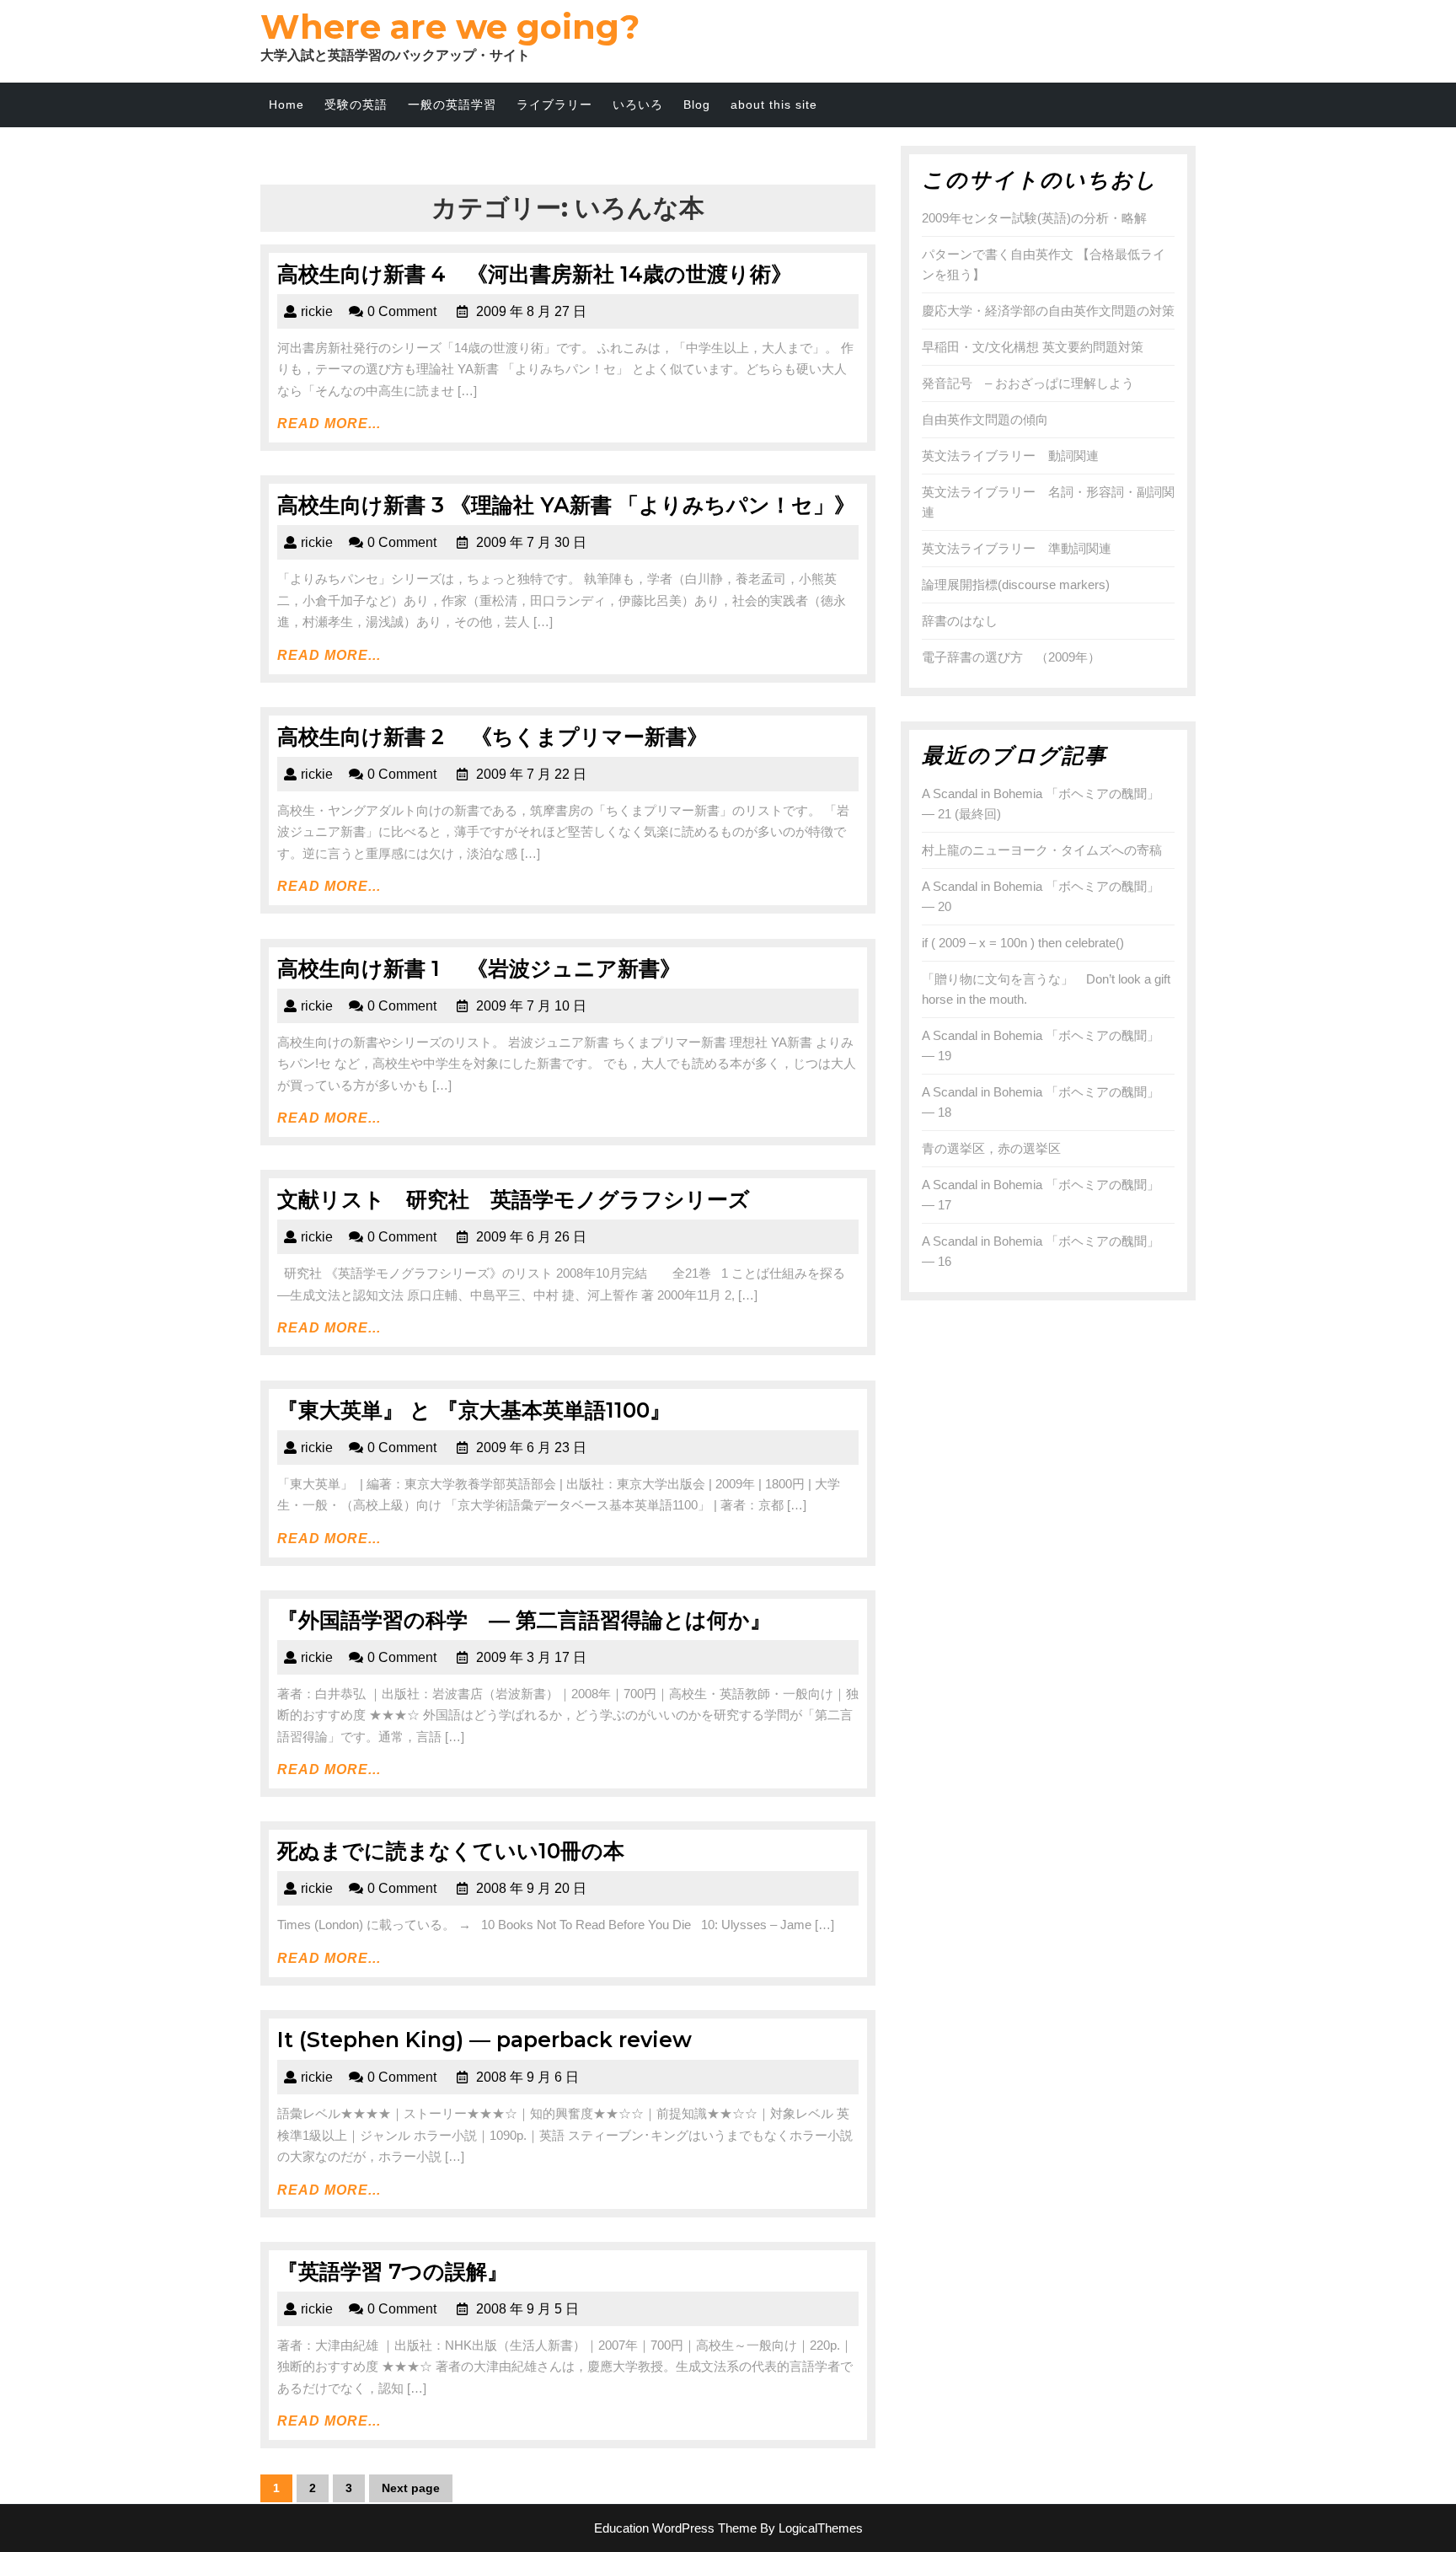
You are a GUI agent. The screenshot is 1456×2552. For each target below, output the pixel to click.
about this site (774, 105)
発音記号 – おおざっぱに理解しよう (1028, 383)
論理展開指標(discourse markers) (1016, 584)
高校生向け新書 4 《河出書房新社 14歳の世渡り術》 (535, 274)
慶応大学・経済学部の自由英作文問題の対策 (1048, 311)
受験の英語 (356, 105)
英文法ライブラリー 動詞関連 (1010, 456)
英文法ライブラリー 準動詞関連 (1017, 548)
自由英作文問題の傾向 (985, 419)
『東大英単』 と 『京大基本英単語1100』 (474, 1410)
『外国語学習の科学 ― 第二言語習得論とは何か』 (524, 1620)
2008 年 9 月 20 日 (531, 1888)
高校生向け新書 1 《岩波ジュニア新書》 (479, 968)
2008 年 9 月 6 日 (527, 2077)
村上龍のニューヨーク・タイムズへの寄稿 (1042, 850)
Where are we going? (450, 27)
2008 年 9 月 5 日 (527, 2309)
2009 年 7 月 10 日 (531, 1006)
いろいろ (638, 105)
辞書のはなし (960, 621)
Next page (411, 2488)
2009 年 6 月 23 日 (531, 1448)
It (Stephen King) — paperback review (484, 2040)
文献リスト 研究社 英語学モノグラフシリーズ (514, 1199)
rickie (317, 311)
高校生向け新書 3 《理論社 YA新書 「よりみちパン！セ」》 (566, 505)
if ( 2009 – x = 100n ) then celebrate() (1023, 943)
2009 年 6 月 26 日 (531, 1237)
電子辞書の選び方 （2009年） (1011, 657)
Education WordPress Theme (675, 2528)
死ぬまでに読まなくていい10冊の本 (451, 1851)
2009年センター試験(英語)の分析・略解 (1034, 218)
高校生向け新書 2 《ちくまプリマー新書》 (492, 737)
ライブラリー (554, 105)
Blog (697, 105)
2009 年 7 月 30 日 (531, 542)
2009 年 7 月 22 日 (531, 774)
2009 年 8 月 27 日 (531, 311)
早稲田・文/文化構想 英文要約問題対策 (1033, 347)
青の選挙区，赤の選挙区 (991, 1148)
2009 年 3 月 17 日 (531, 1657)
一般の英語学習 (452, 105)
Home (286, 105)
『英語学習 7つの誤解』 (393, 2271)
